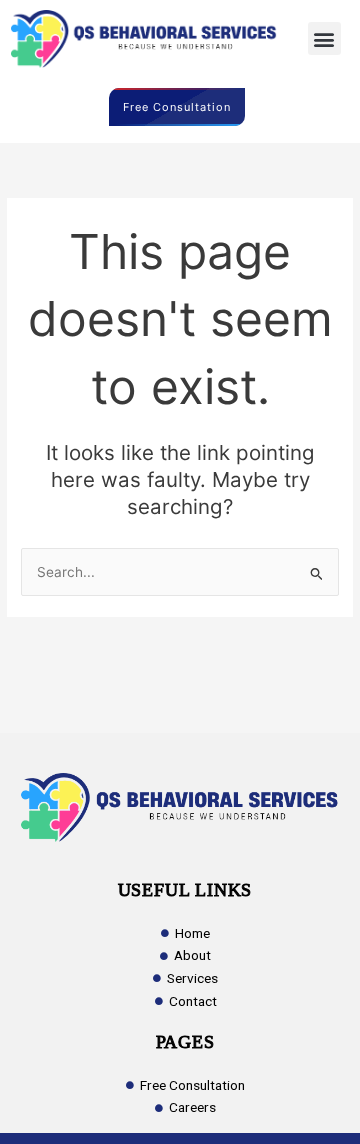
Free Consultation (177, 107)
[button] (324, 38)
